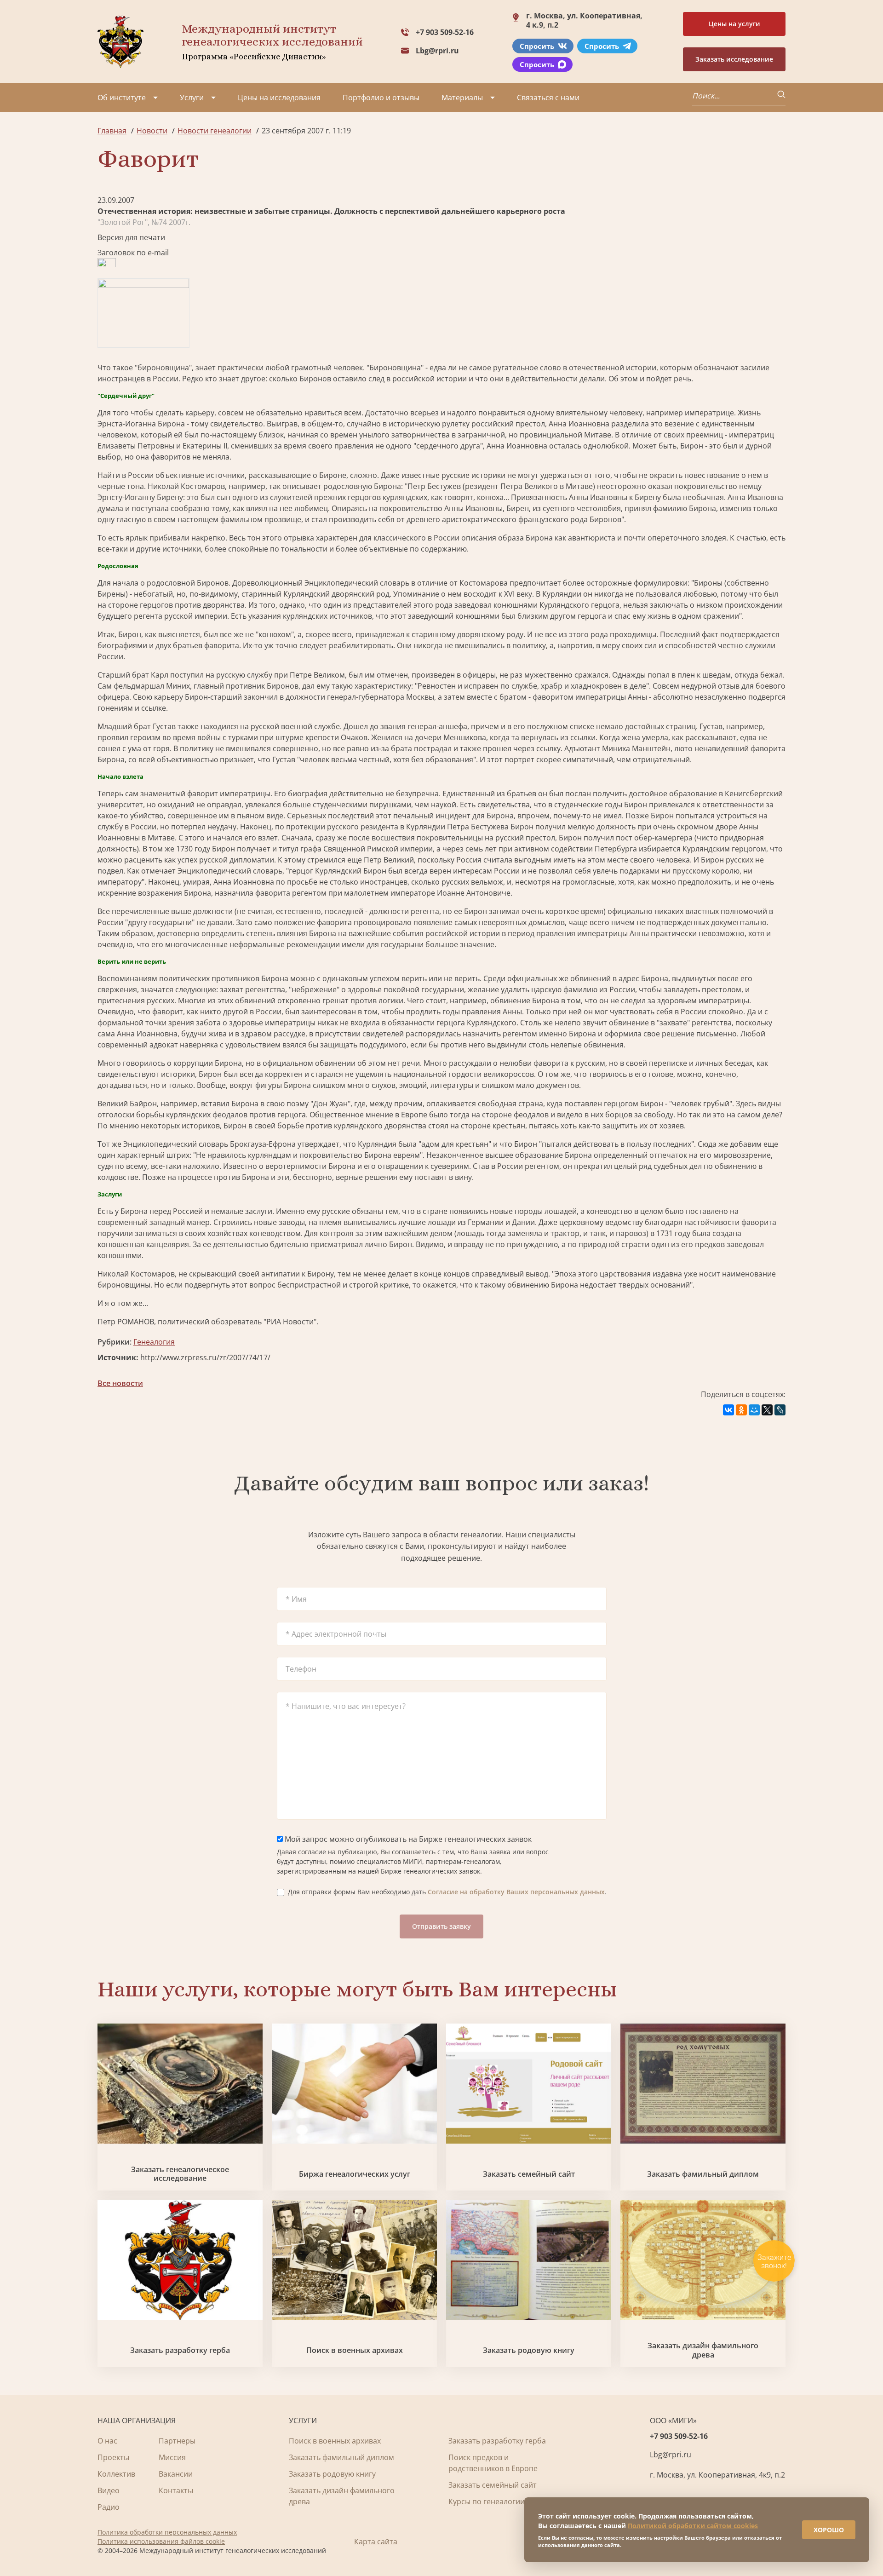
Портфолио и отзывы (381, 98)
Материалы (462, 98)
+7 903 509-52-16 (445, 32)
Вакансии (176, 2474)
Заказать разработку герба (180, 2350)
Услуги (192, 98)
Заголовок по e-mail (133, 253)
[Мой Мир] (754, 1410)
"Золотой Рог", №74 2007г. (144, 222)
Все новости (120, 1383)
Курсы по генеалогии (487, 2501)
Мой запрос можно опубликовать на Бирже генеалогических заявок (407, 1839)
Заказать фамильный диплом (703, 2174)
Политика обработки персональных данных (167, 2532)
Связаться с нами (548, 98)
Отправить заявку (441, 1926)
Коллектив (116, 2474)
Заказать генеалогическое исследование (180, 2174)
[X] (767, 1410)
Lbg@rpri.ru (437, 51)
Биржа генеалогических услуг (355, 2174)
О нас (107, 2441)
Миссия (172, 2457)
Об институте (122, 98)
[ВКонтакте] (728, 1410)
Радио (109, 2507)
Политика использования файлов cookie (161, 2541)
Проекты (113, 2457)
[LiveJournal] (780, 1410)
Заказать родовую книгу (529, 2350)
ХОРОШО (829, 2530)
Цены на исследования (279, 98)
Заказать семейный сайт (529, 2174)
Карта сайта (376, 2541)
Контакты (176, 2490)
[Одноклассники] (741, 1410)
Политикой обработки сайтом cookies (693, 2526)
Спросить (537, 46)
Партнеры (177, 2441)
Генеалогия (154, 1342)
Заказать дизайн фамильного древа (703, 2350)
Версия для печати (131, 237)
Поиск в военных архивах (355, 2350)
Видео (109, 2490)
